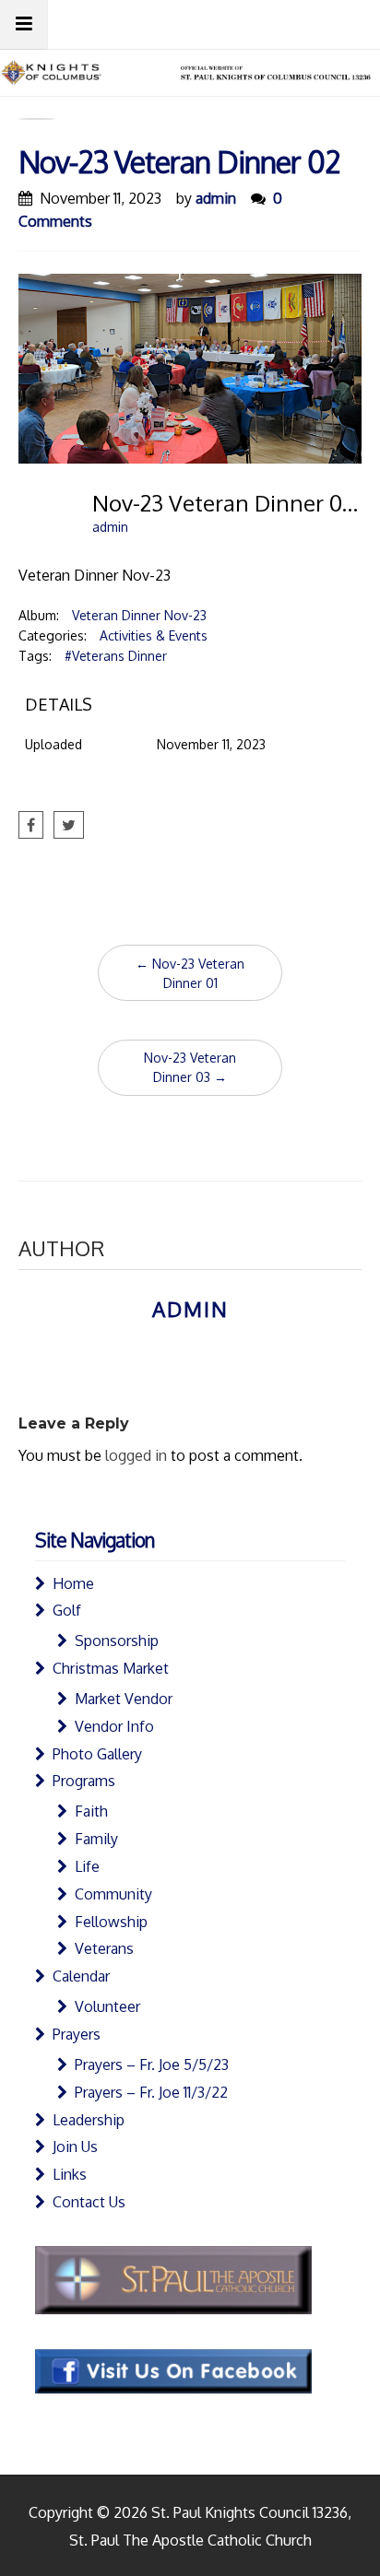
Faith (91, 1811)
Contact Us (89, 2202)
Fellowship (111, 1922)
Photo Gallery (97, 1754)
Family (96, 1839)
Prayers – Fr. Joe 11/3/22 (151, 2092)
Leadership (89, 2120)
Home (73, 1583)
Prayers (77, 2034)
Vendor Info (114, 1726)
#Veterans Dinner (116, 656)
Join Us (75, 2147)
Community (113, 1894)
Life (87, 1866)
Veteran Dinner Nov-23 (139, 615)
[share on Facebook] (31, 825)
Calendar (81, 1976)
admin (216, 198)
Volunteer (107, 2006)
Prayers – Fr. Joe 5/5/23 (152, 2064)
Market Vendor (124, 1699)
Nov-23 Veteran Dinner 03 (190, 1067)
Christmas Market (111, 1668)
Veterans (104, 1948)
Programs (84, 1781)
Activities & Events (154, 635)
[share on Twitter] (69, 825)
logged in (136, 1455)
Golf (67, 1610)
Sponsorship (117, 1641)
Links (70, 2174)
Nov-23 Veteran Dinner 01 (190, 973)
